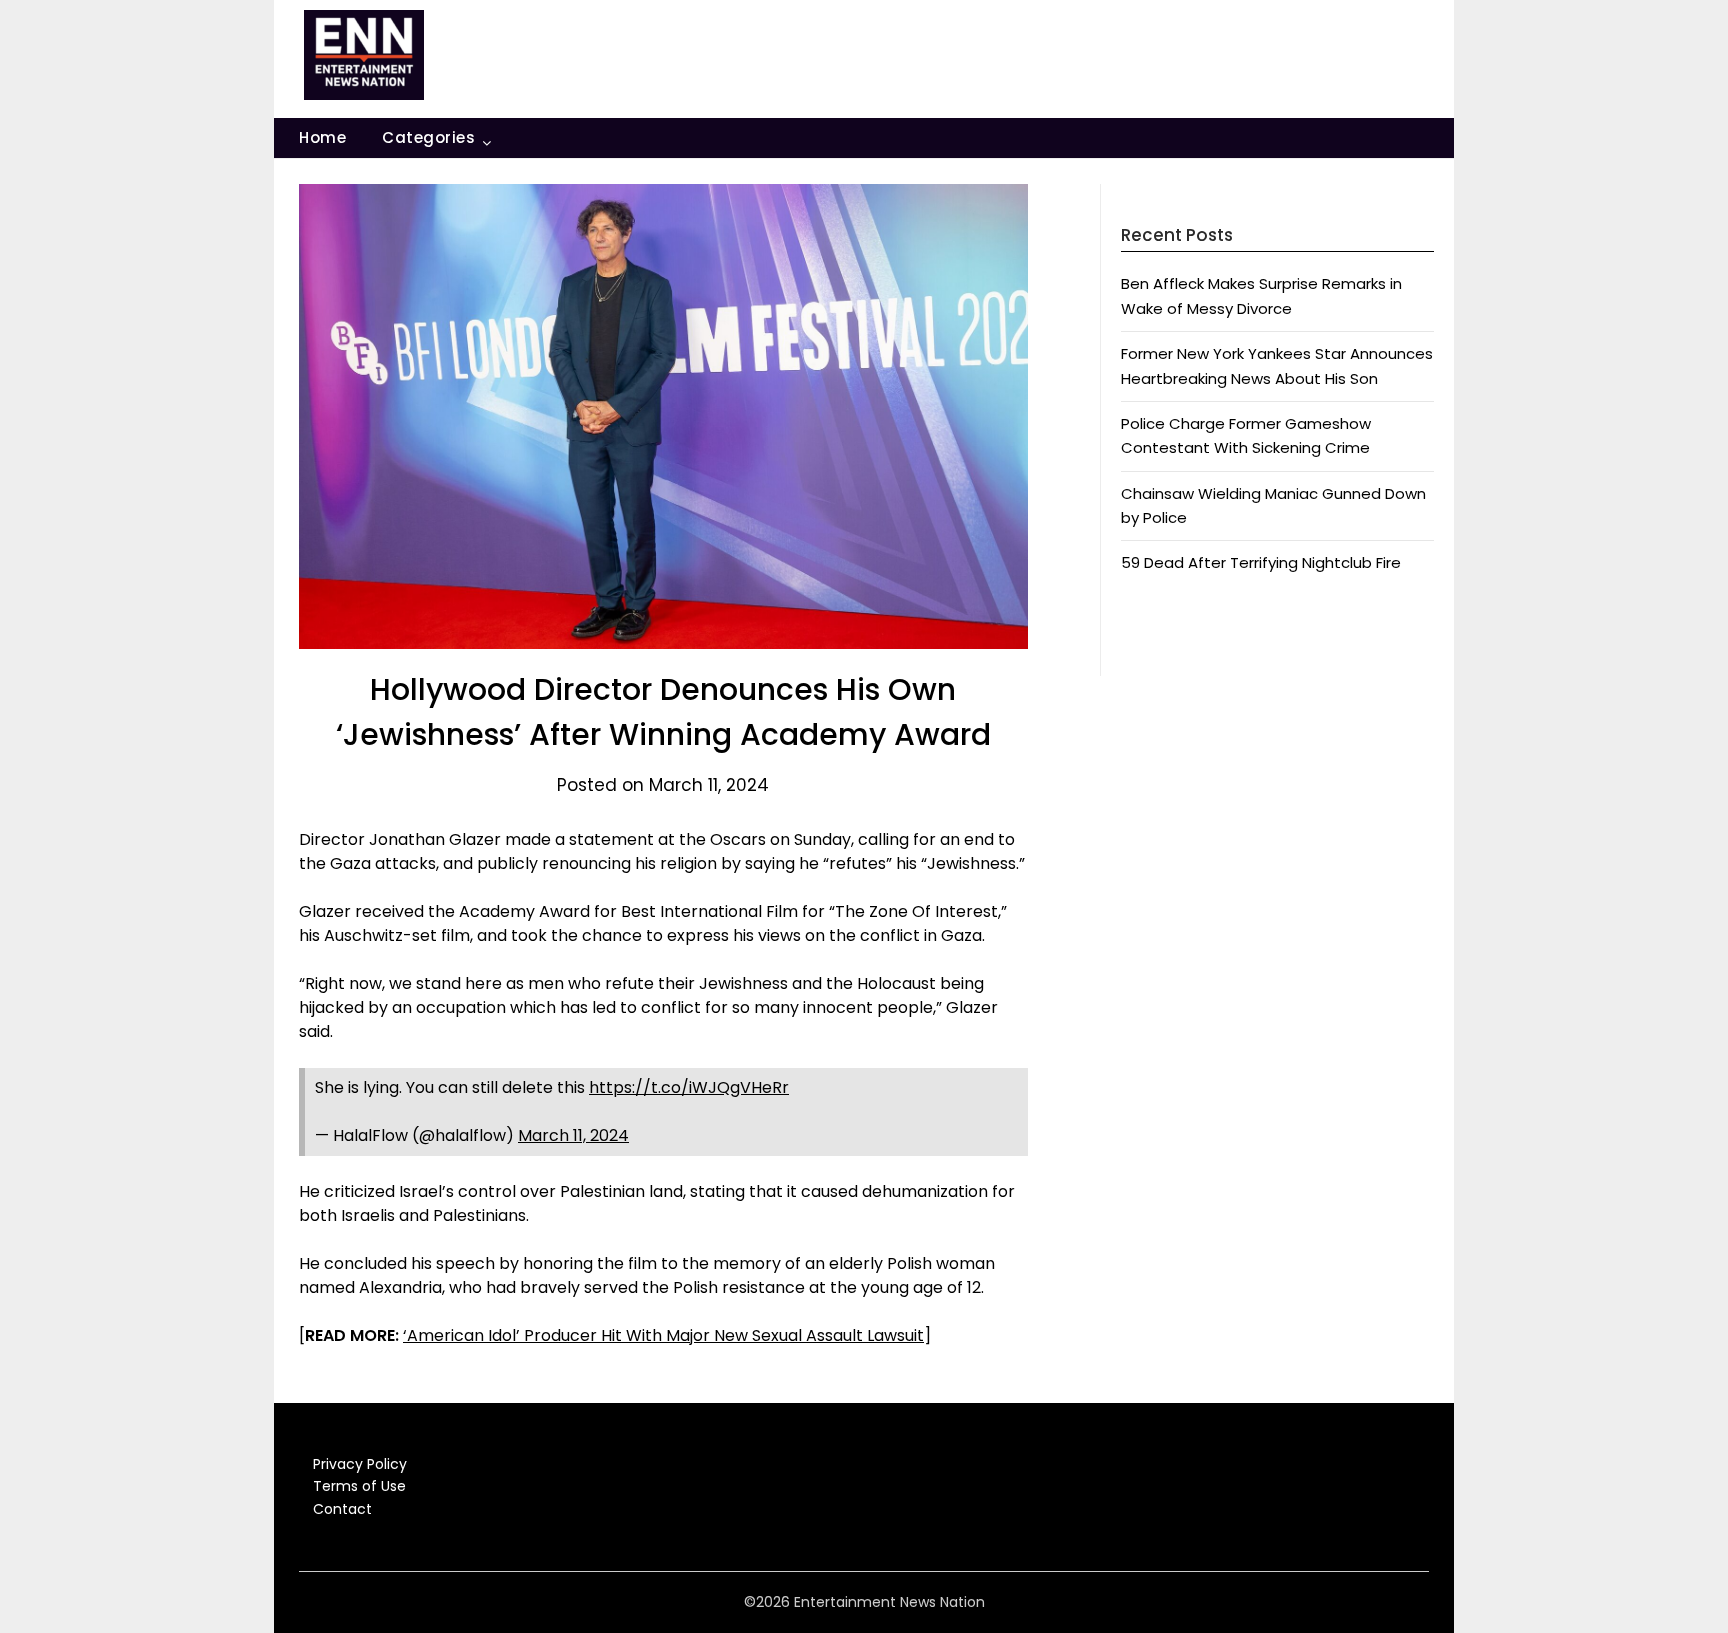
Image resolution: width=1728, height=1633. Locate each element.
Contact (342, 1509)
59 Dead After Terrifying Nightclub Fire (1261, 562)
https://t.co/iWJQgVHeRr (689, 1087)
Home (322, 137)
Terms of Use (359, 1486)
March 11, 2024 (573, 1135)
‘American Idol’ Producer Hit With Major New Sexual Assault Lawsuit (663, 1335)
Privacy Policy (360, 1464)
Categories (428, 137)
